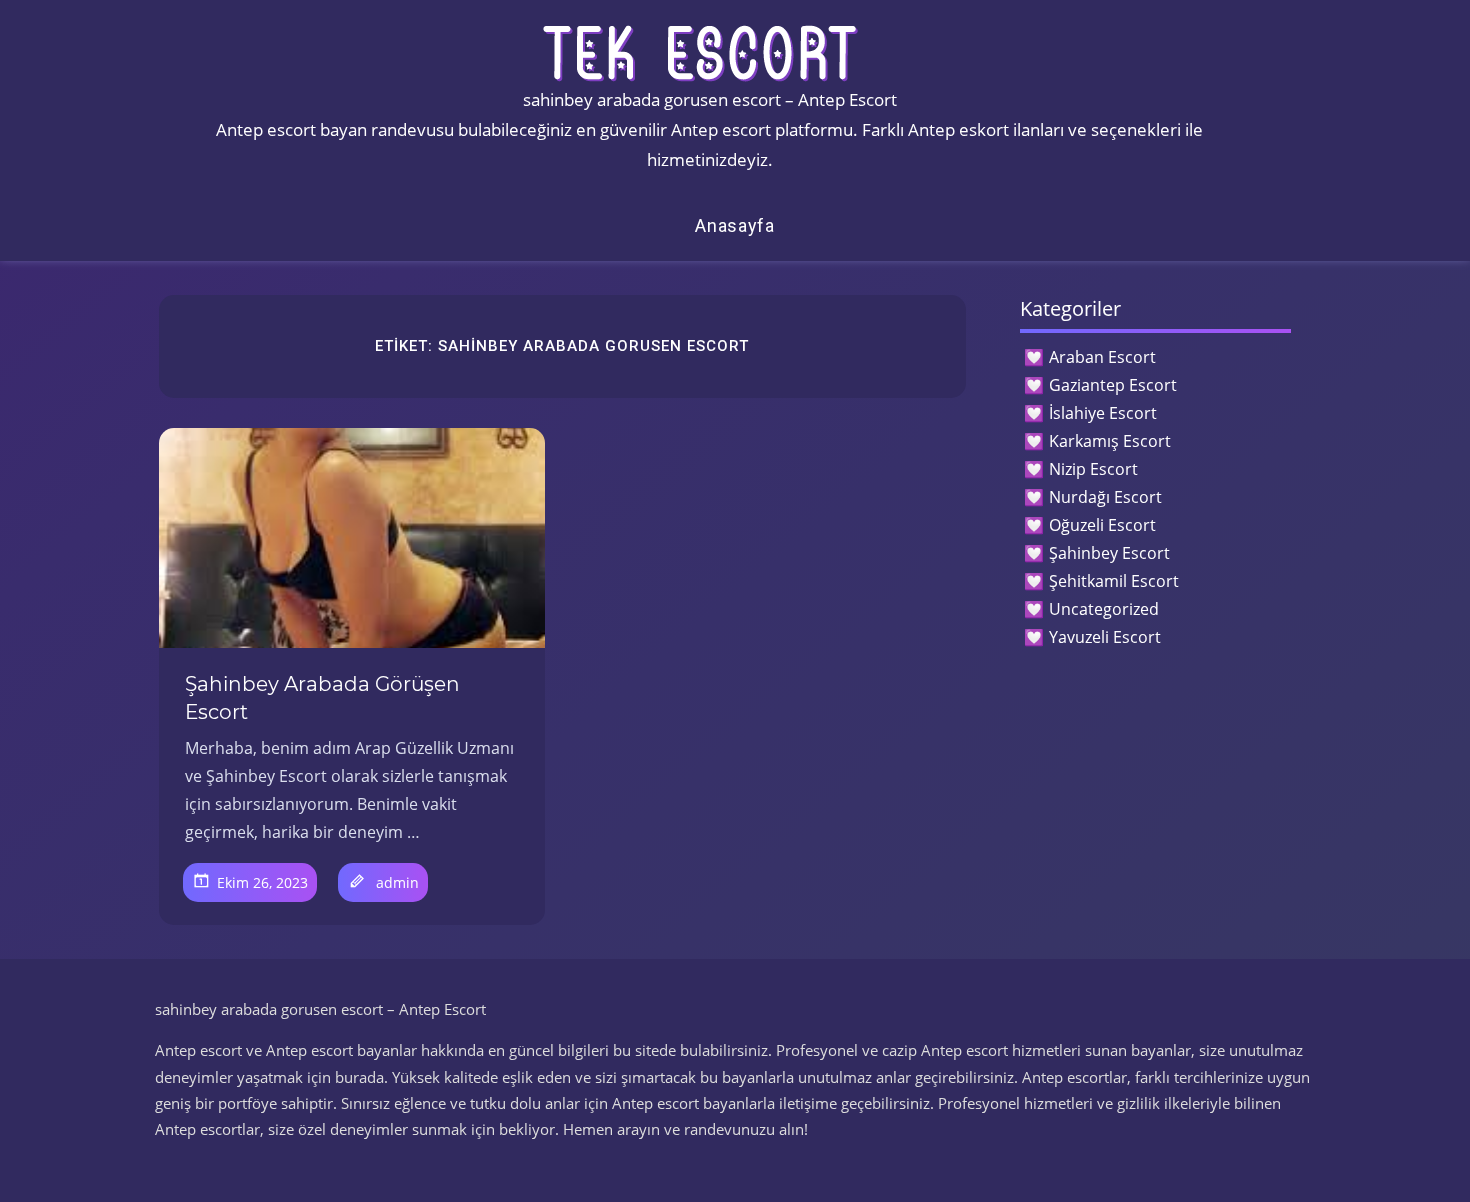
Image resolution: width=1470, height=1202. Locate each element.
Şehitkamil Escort (1114, 581)
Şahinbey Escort (1109, 553)
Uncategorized (1104, 609)
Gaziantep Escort (1113, 385)
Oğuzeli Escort (1102, 525)
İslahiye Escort (1103, 413)
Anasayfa (735, 225)
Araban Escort (1102, 357)
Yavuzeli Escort (1105, 637)
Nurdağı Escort (1105, 497)
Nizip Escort (1093, 469)
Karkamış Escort (1110, 441)
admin (397, 882)
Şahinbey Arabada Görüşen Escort (322, 698)
